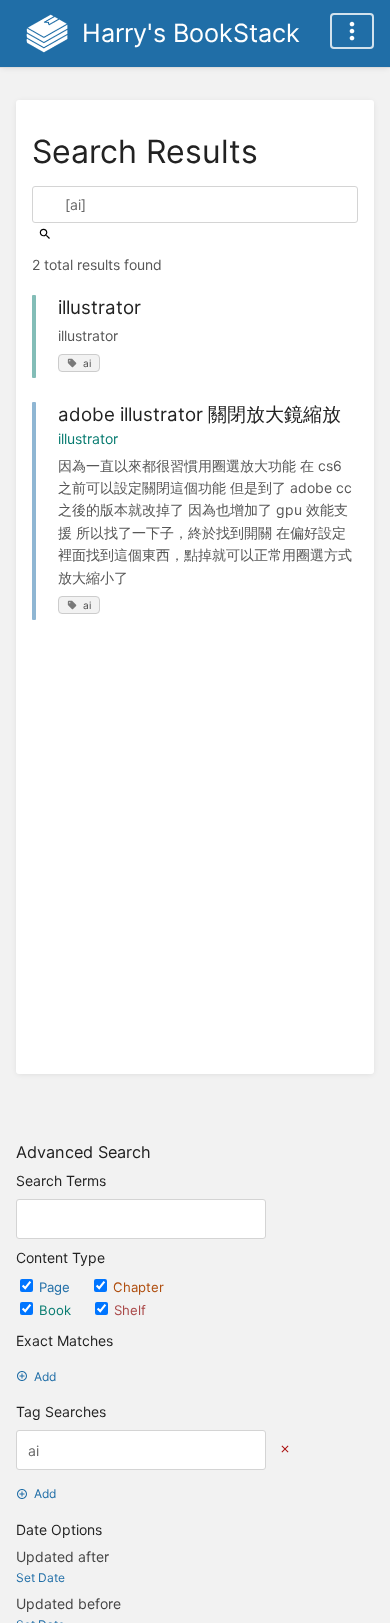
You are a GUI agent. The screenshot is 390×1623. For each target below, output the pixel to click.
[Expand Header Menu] (352, 31)
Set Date (40, 1577)
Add (45, 1376)
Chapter (138, 1287)
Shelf (130, 1310)
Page (56, 1287)
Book (57, 1310)
